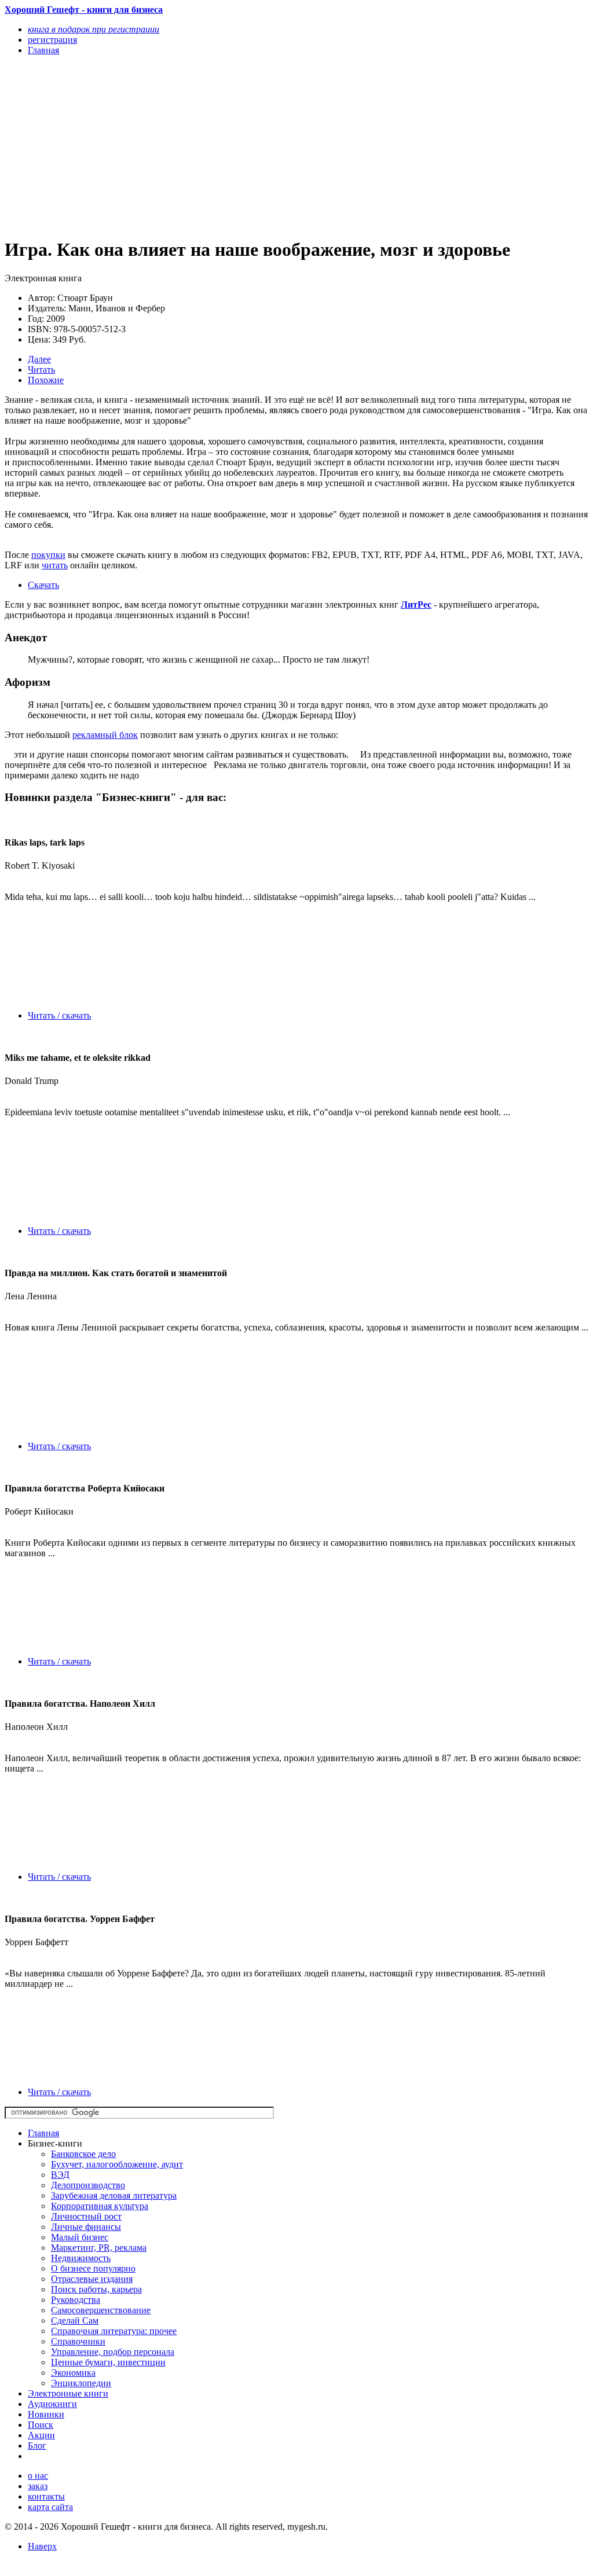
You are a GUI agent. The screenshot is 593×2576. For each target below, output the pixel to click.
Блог (37, 2445)
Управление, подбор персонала (113, 2352)
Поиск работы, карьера (96, 2289)
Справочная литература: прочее (114, 2331)
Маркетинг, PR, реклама (99, 2248)
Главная (43, 2133)
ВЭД (60, 2175)
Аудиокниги (52, 2404)
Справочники (78, 2341)
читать (55, 565)
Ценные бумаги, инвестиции (108, 2362)
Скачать (43, 585)
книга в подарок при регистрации (94, 29)
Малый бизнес (80, 2237)
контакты (46, 2496)
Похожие (46, 380)
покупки (48, 555)
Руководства (76, 2300)
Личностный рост (86, 2216)
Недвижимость (81, 2258)
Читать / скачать (59, 1015)
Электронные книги (68, 2393)
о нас (38, 2476)
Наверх (42, 2546)
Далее (39, 359)
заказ (38, 2486)
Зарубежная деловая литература (114, 2195)
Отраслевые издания (92, 2279)
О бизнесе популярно (93, 2268)
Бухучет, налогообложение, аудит (117, 2164)
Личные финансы (86, 2227)
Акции (41, 2435)
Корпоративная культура (100, 2206)
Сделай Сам (75, 2320)
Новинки (46, 2414)
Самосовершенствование (101, 2310)
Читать (41, 370)
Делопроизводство (88, 2185)
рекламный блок (105, 735)
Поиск (41, 2425)
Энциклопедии (81, 2383)
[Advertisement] (209, 146)
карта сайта (50, 2507)
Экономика (73, 2373)
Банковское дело (83, 2154)
